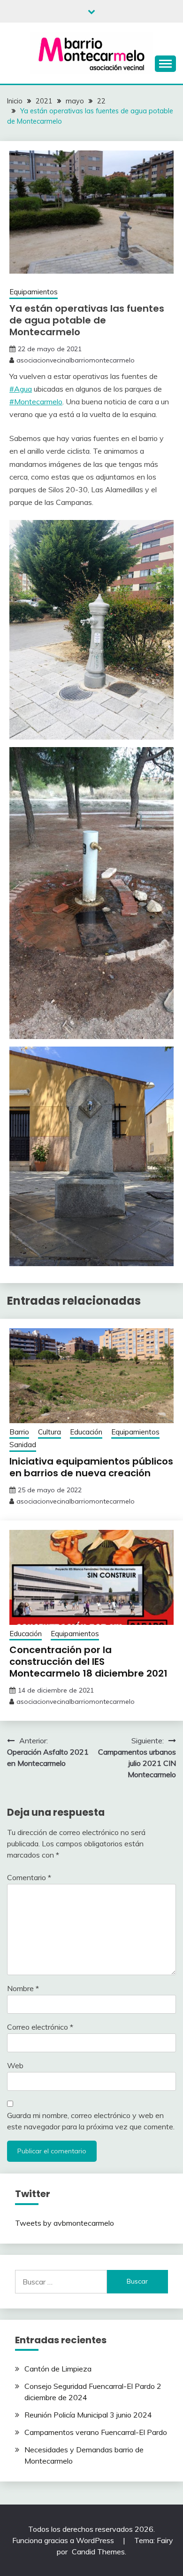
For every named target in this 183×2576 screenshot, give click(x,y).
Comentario (29, 1877)
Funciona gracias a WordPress (64, 2540)
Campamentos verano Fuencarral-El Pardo (96, 2432)
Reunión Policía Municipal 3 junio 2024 (88, 2415)
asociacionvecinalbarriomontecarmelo (76, 360)
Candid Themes (98, 2552)
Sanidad (23, 1445)
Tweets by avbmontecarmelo (65, 2223)
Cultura (50, 1432)
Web (15, 2065)
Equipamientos (34, 292)
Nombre (23, 1988)
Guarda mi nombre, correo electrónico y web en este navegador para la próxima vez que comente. (91, 2121)
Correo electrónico (40, 2027)
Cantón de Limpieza (58, 2369)
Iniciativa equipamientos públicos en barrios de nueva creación (91, 1467)
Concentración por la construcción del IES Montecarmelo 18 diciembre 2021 (88, 1662)
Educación (86, 1432)
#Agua (21, 389)
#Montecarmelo (36, 402)
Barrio (19, 1432)
